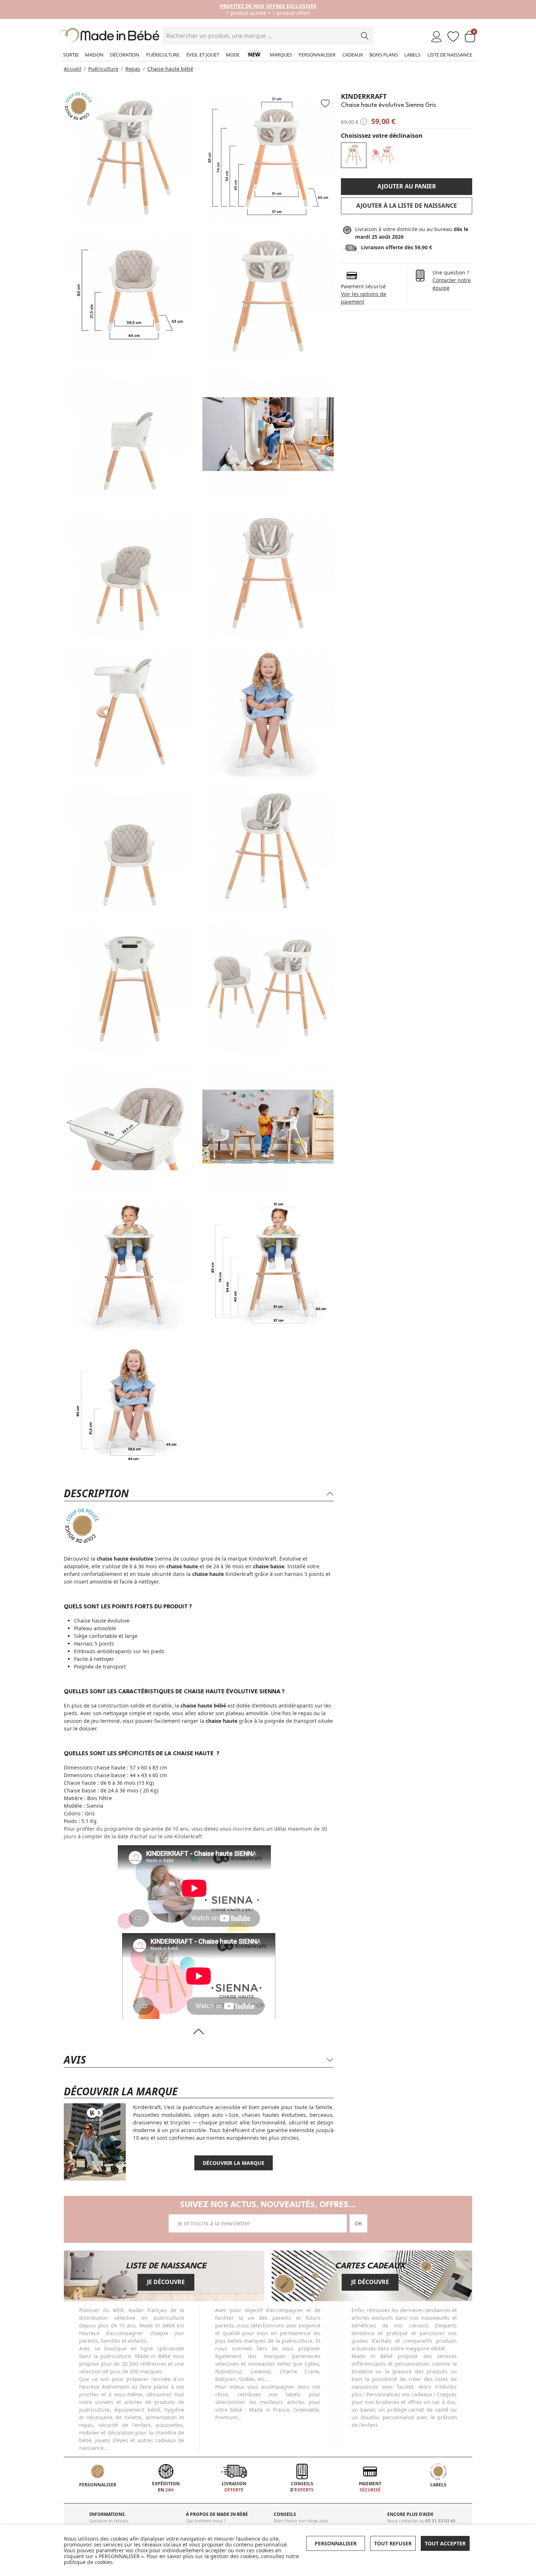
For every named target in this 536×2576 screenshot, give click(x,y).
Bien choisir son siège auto (301, 2521)
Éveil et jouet (203, 55)
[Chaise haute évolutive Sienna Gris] (354, 155)
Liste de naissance (450, 55)
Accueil (73, 69)
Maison (94, 55)
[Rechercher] (365, 36)
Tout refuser (393, 2543)
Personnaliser (317, 55)
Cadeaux (353, 55)
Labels (412, 55)
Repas (133, 69)
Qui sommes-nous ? (206, 2521)
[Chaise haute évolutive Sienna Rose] (383, 155)
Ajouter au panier (407, 186)
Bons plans (384, 55)
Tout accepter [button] (445, 2543)
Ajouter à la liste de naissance (407, 206)
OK (358, 2223)
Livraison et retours (109, 2521)
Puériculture (163, 55)
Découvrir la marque (234, 2163)
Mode (233, 55)
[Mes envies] (453, 37)
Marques (281, 55)
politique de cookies (88, 2562)
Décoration (125, 55)
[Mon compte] (436, 37)
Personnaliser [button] (336, 2543)
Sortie (71, 55)
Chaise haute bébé (170, 69)
